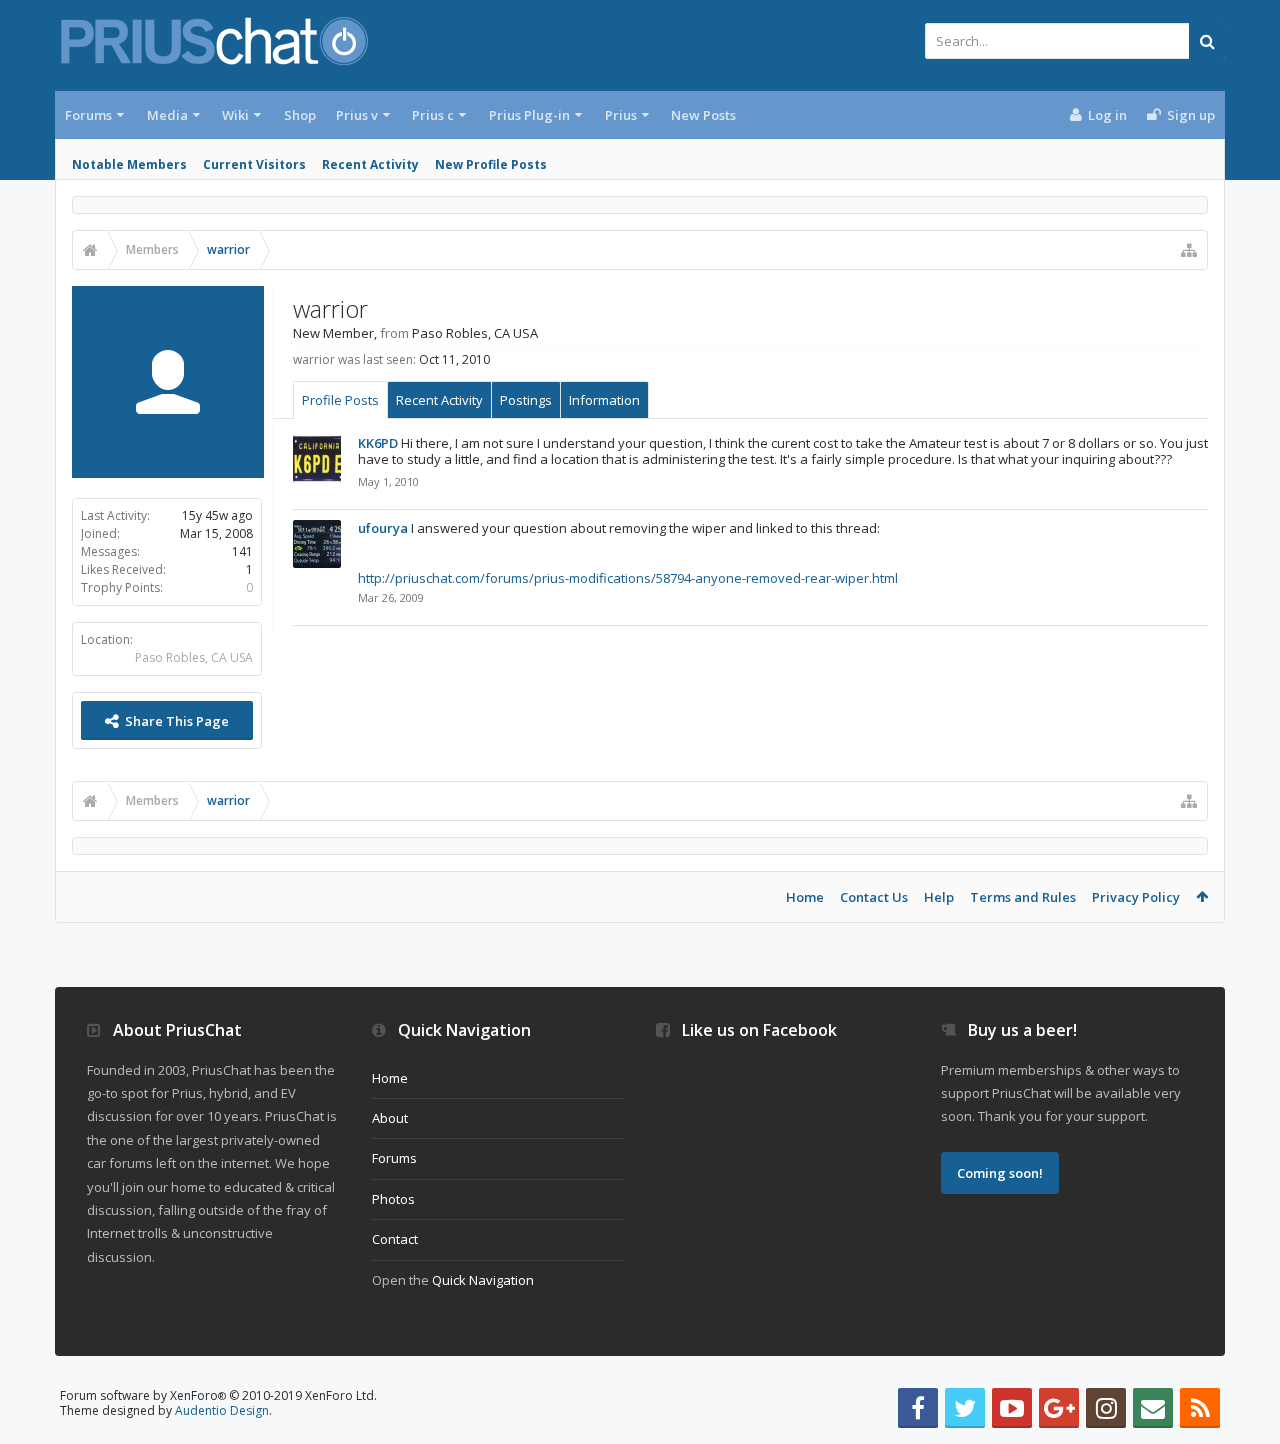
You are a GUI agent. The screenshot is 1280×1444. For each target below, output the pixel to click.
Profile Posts (340, 400)
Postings (526, 400)
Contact (395, 1239)
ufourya (383, 528)
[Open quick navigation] (1189, 250)
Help (939, 897)
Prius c (433, 115)
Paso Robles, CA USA (194, 657)
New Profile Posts (491, 164)
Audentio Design (222, 1410)
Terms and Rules (1023, 897)
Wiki (235, 115)
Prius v (357, 115)
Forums (88, 115)
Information (604, 400)
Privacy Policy (1136, 897)
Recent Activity (370, 164)
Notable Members (129, 164)
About (390, 1118)
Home (805, 897)
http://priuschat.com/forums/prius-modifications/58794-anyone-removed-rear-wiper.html (628, 578)
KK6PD (378, 443)
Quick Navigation (483, 1280)
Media (167, 115)
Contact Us (874, 897)
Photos (393, 1199)
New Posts (703, 115)
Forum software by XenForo (218, 1395)
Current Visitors (254, 164)
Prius (621, 115)
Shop (300, 115)
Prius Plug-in (529, 115)
